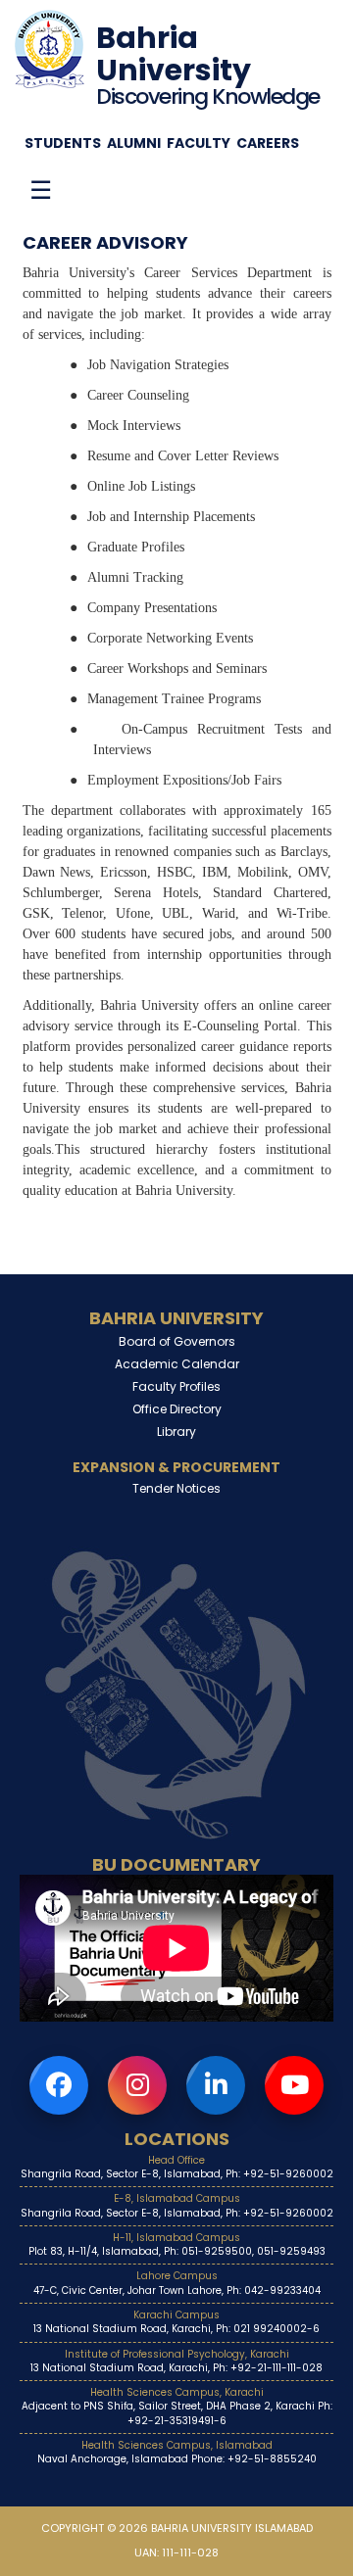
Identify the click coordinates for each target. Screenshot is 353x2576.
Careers (268, 143)
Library (176, 1431)
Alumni (134, 143)
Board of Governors (177, 1341)
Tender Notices (176, 1488)
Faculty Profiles (176, 1386)
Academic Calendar (177, 1364)
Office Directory (177, 1409)
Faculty (199, 143)
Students (63, 143)
